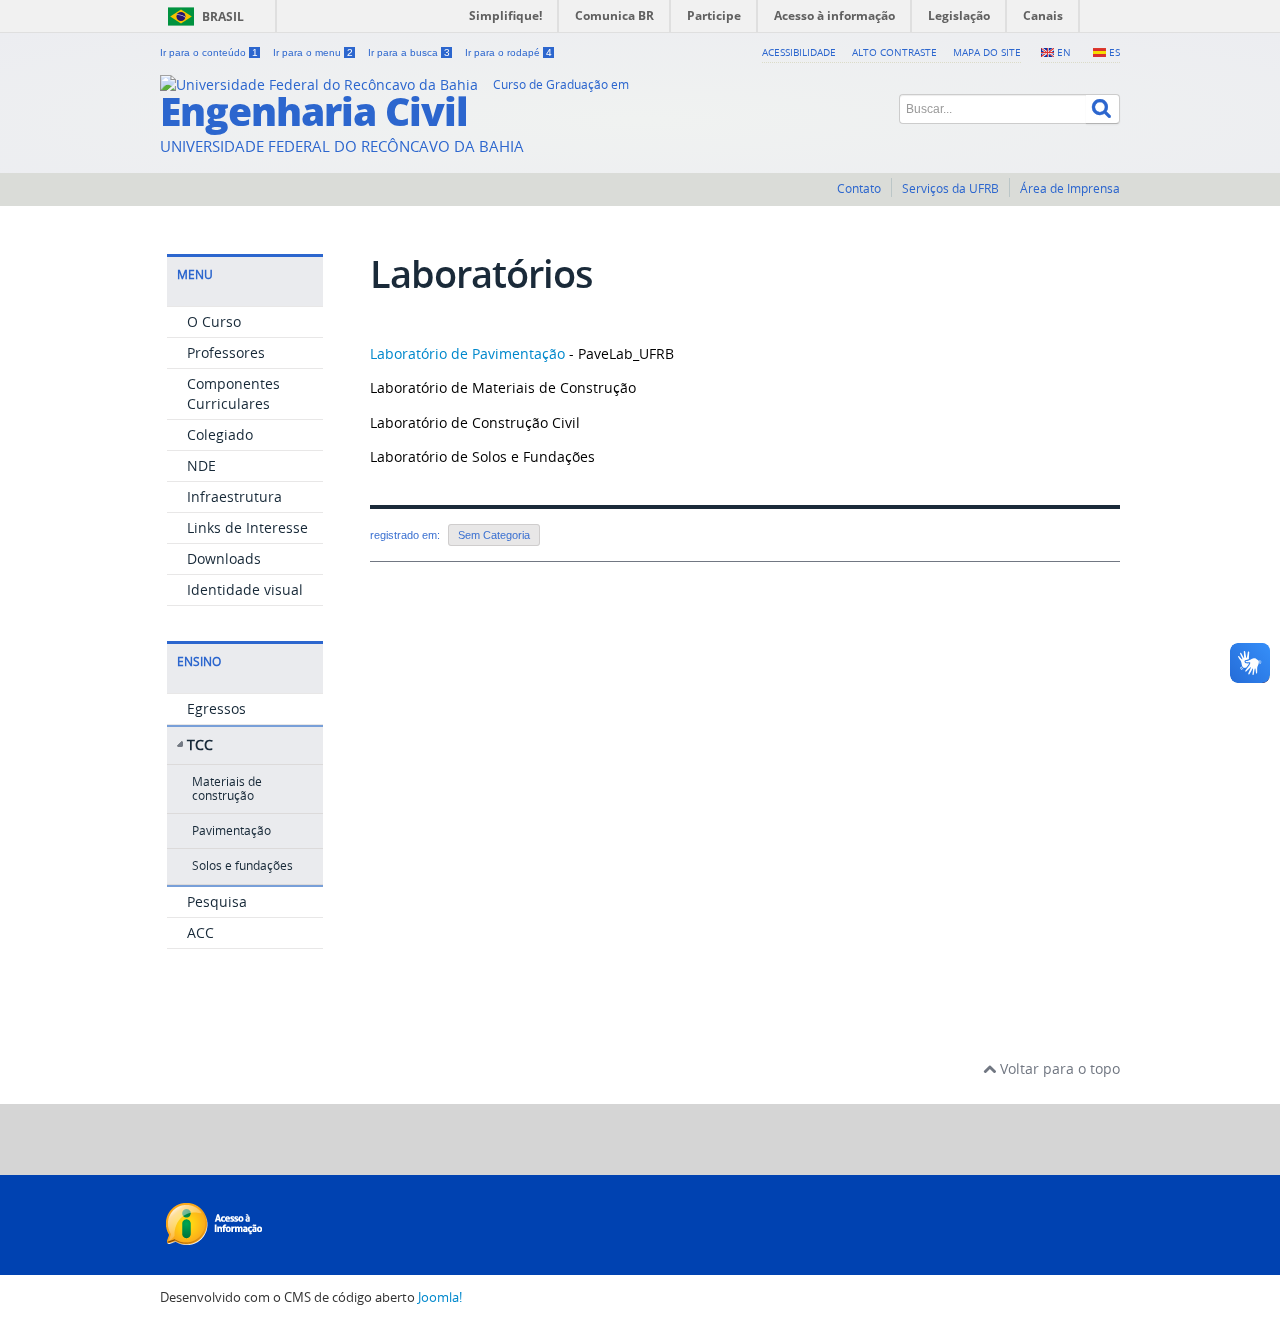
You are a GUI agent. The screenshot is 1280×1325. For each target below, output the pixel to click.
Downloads (224, 558)
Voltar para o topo (1058, 1068)
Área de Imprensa (1070, 188)
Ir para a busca (409, 52)
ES (1114, 52)
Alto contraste (894, 52)
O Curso (214, 321)
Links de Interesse (247, 527)
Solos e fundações (242, 865)
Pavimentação (231, 830)
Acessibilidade (799, 52)
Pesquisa (217, 901)
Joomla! (440, 1297)
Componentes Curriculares (233, 393)
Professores (226, 352)
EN (1064, 52)
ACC (200, 932)
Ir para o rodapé (508, 52)
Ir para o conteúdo (209, 52)
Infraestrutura (234, 496)
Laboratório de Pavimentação (467, 353)
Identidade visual (245, 589)
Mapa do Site (987, 52)
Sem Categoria (494, 535)
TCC (200, 744)
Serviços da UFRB (950, 188)
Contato (859, 188)
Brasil (223, 16)
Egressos (216, 708)
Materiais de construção (227, 788)
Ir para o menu (313, 52)
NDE (201, 465)
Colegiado (220, 434)
